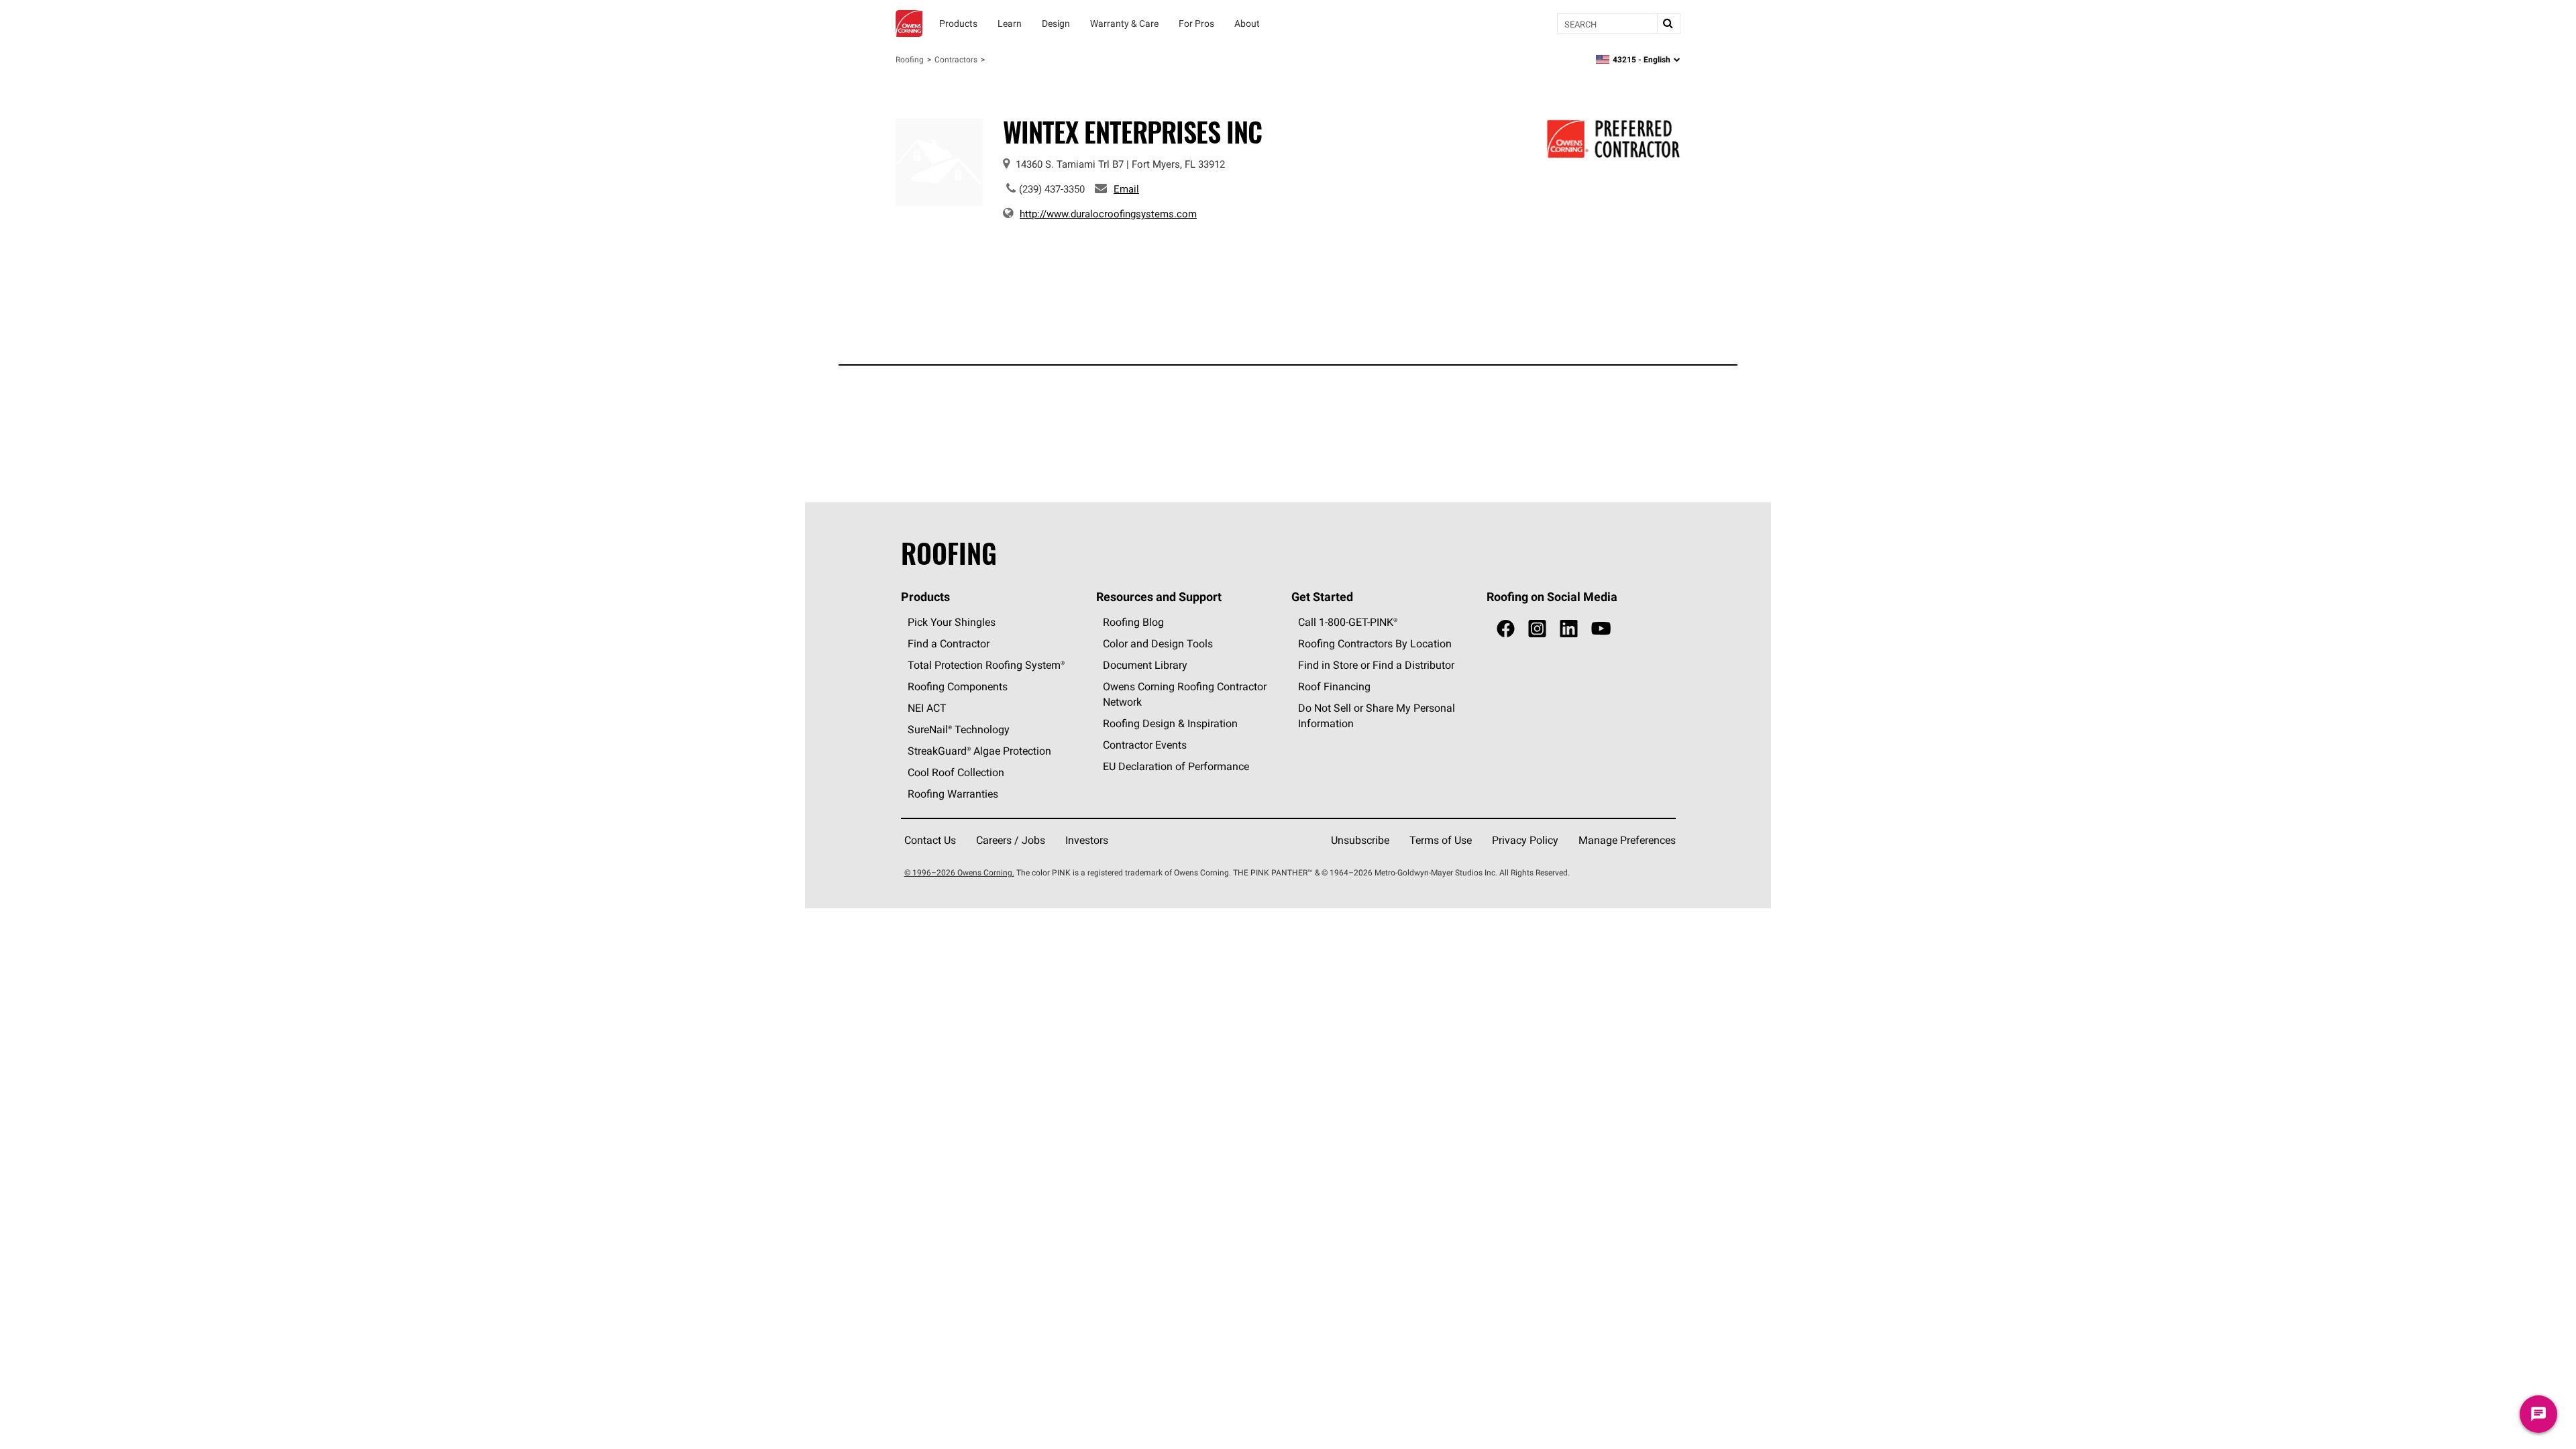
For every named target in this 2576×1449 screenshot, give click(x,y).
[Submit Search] (1668, 23)
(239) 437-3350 (1052, 189)
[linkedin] (1569, 629)
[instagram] (1537, 629)
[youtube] (1601, 629)
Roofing (910, 59)
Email (1126, 189)
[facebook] (1506, 629)
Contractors (956, 59)
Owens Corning (909, 23)
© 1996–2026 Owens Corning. (959, 872)
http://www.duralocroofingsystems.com (1108, 214)
